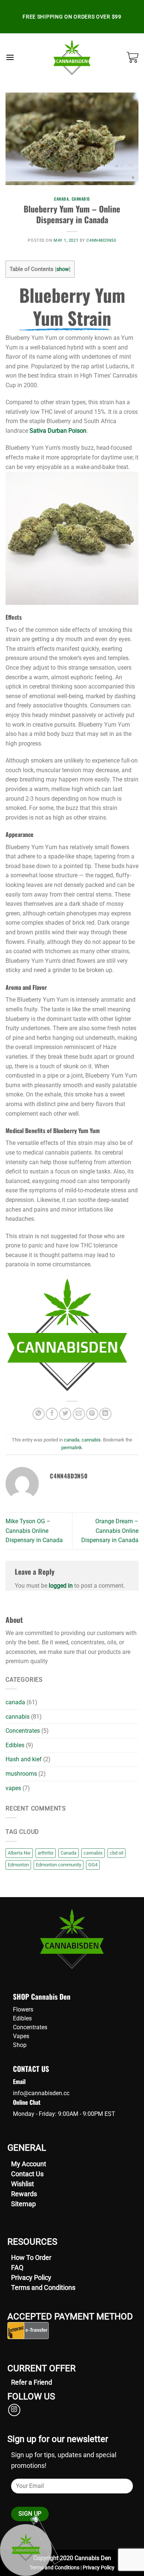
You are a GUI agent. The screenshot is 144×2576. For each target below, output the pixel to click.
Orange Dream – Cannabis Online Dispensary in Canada (110, 1531)
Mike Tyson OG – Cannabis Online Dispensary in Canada (34, 1531)
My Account (29, 2164)
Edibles (15, 1745)
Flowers (23, 2009)
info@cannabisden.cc (41, 2093)
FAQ (17, 2267)
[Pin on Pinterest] (92, 1414)
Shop (20, 2045)
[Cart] (133, 57)
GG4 (93, 1865)
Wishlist (23, 2184)
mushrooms (21, 1774)
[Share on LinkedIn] (105, 1414)
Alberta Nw (19, 1853)
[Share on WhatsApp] (39, 1414)
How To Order (31, 2257)
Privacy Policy (31, 2277)
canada (61, 199)
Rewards (24, 2194)
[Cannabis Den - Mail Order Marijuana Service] (72, 57)
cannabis (81, 199)
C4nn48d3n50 (101, 240)
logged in (61, 1586)
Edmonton (18, 1865)
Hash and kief (24, 1759)
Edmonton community (59, 1865)
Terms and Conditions (43, 2287)
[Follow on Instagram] (14, 2410)
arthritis (46, 1853)
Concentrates (23, 1731)
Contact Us (27, 2174)
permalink (72, 1448)
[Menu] (10, 57)
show (63, 269)
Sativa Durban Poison (58, 431)
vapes (13, 1788)
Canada (68, 1853)
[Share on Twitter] (65, 1414)
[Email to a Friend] (79, 1414)
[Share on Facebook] (52, 1414)
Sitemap (23, 2204)
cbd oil (116, 1853)
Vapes (21, 2036)
